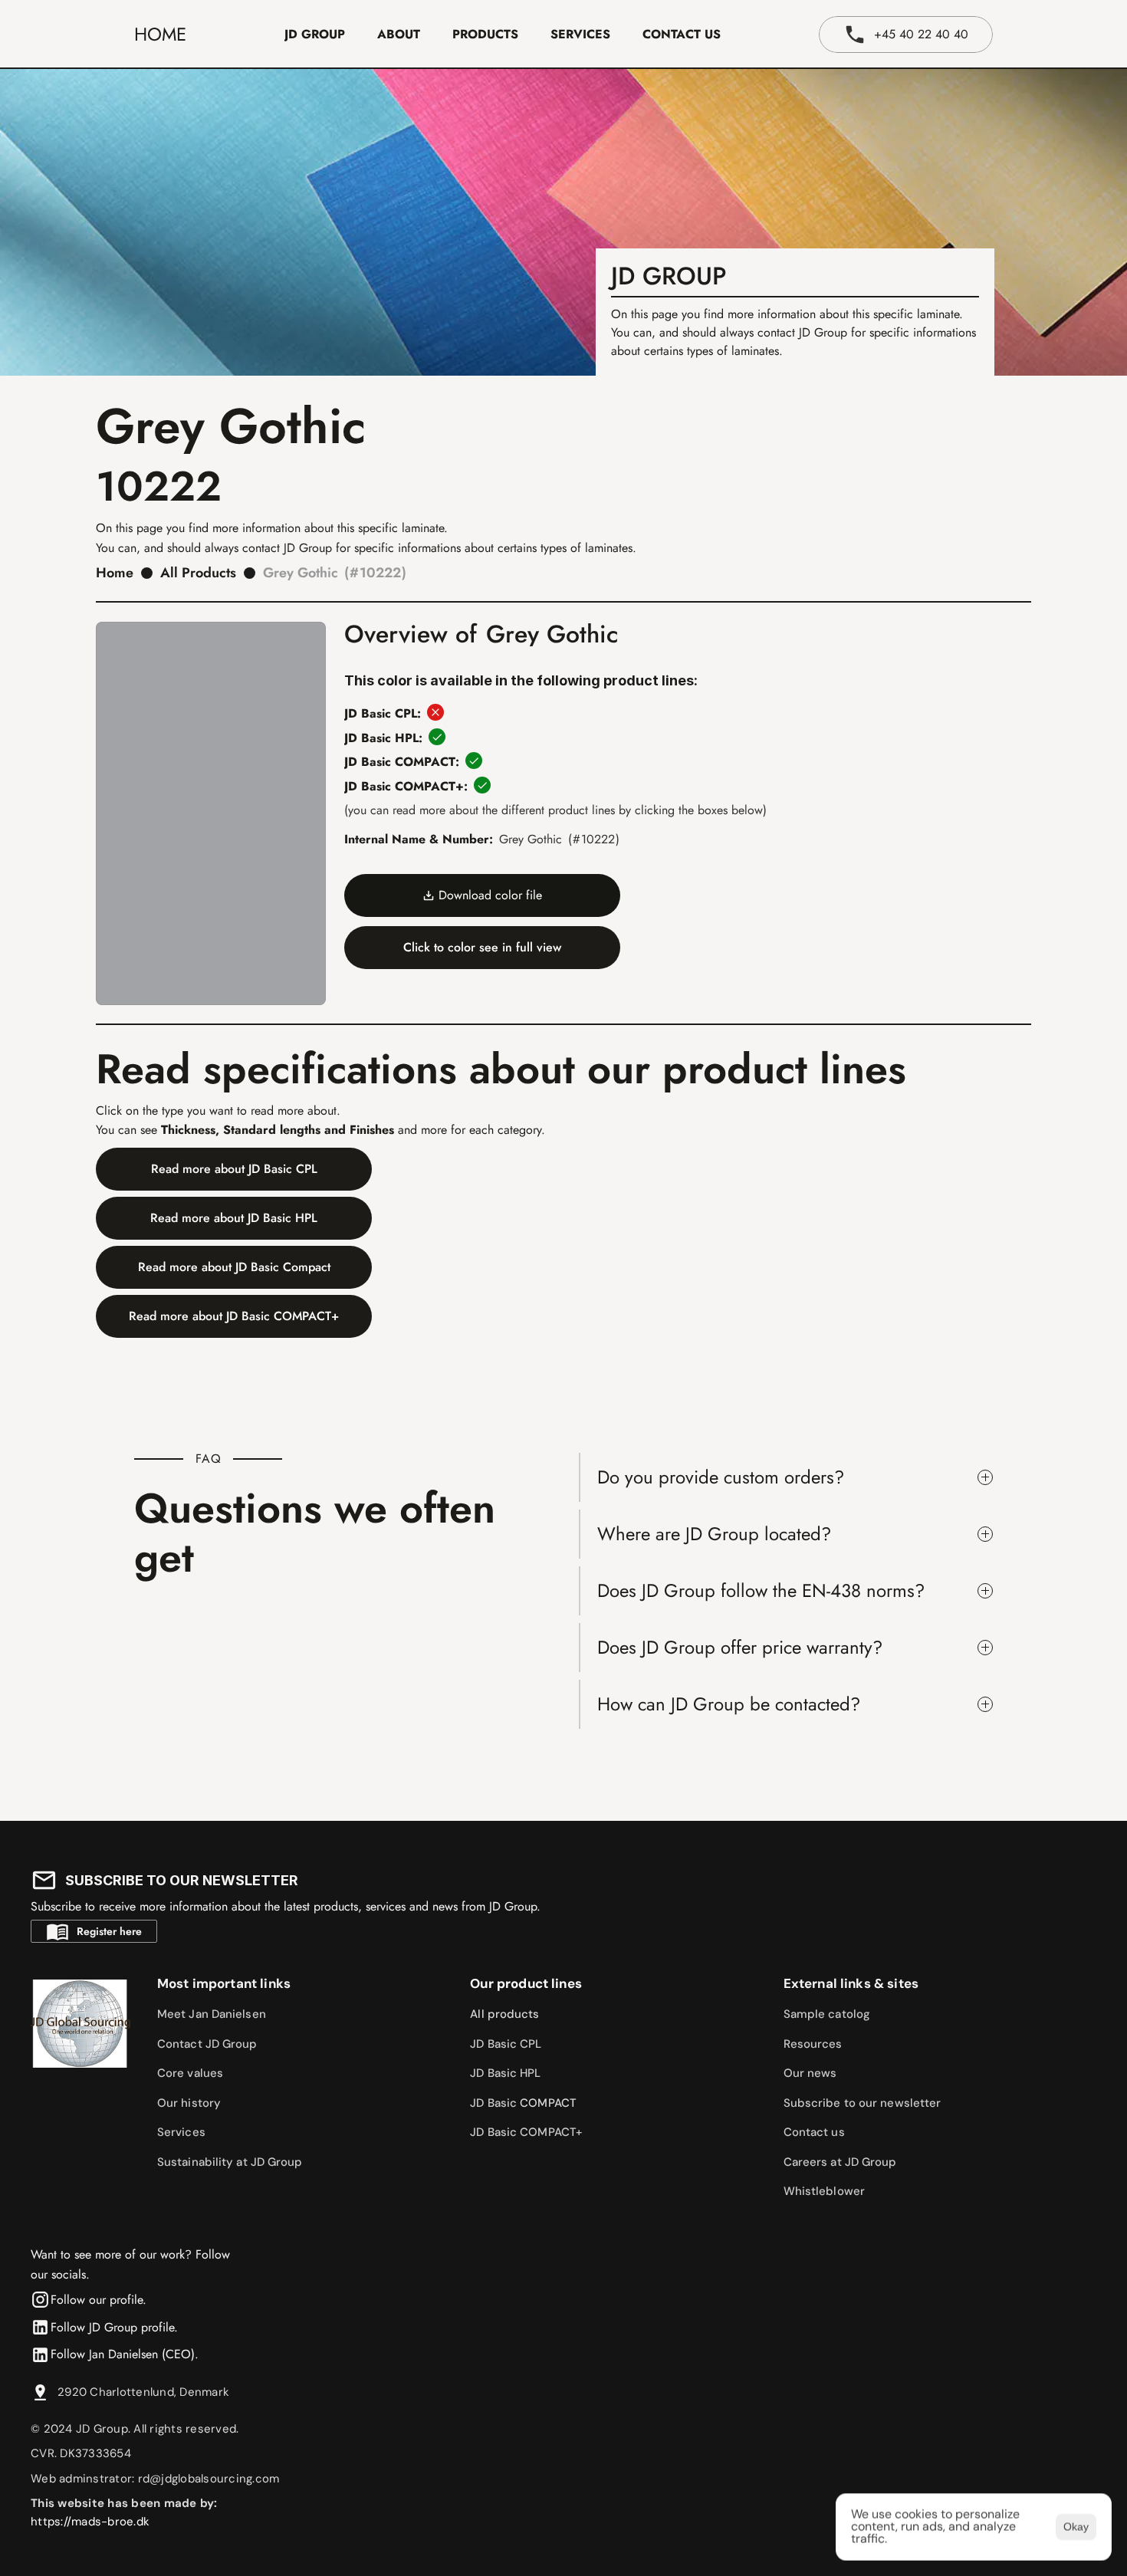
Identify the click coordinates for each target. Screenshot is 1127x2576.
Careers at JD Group (840, 2162)
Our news (810, 2073)
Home (115, 573)
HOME (160, 34)
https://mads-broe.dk (90, 2522)
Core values (190, 2073)
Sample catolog (827, 2014)
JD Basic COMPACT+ (526, 2132)
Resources (813, 2044)
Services (181, 2132)
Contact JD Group (207, 2044)
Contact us (814, 2132)
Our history (189, 2103)
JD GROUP (315, 34)
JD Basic (495, 2103)
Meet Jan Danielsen (212, 2014)
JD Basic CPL (506, 2044)
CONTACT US (682, 34)
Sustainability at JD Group (230, 2162)
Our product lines (526, 1983)
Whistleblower (824, 2191)
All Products (198, 573)
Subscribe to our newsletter (863, 2103)
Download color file (490, 895)
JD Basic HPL (505, 2073)
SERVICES (580, 34)
